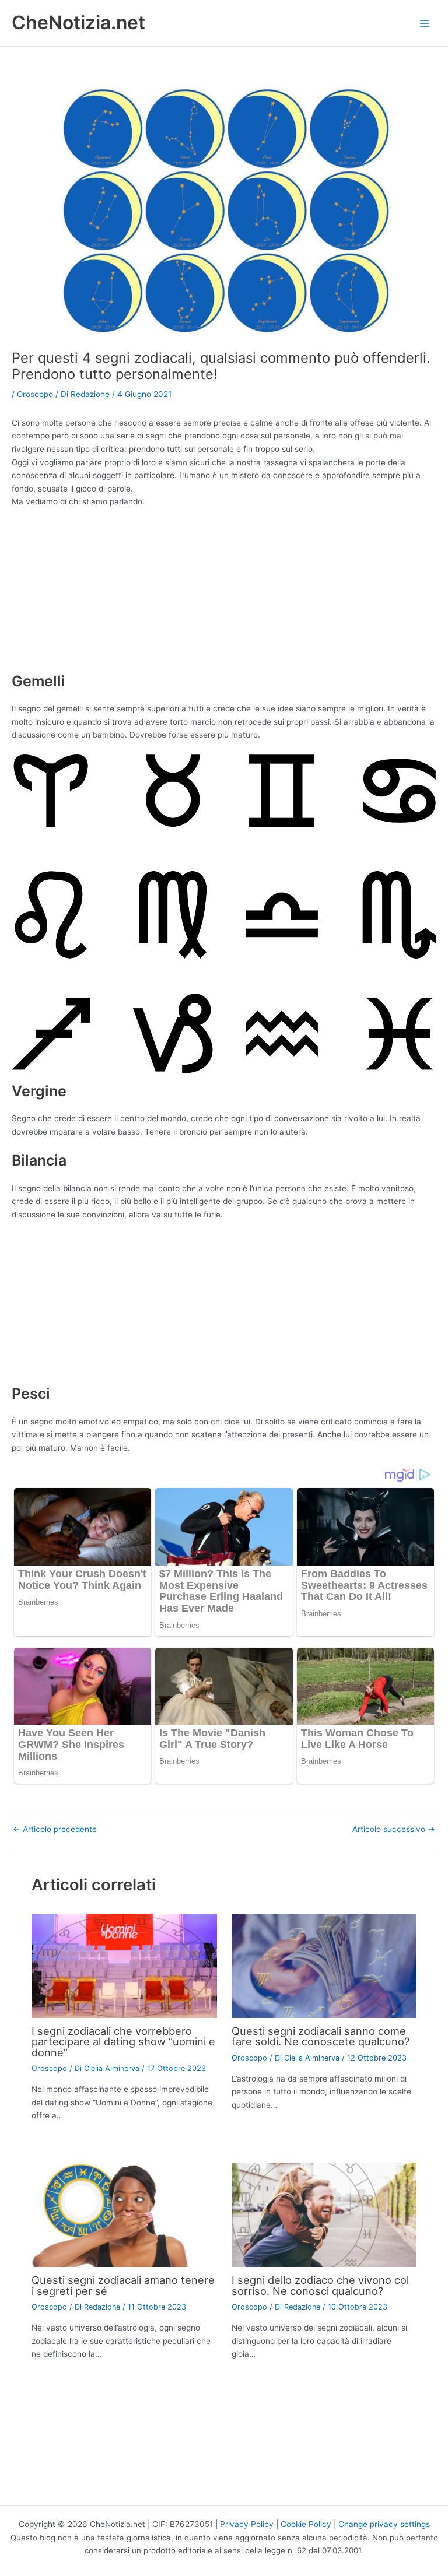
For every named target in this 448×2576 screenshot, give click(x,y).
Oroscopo (35, 394)
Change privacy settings (384, 2524)
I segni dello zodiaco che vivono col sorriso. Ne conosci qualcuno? (320, 2285)
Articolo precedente (55, 1830)
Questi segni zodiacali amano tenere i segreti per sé (123, 2285)
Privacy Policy (247, 2524)
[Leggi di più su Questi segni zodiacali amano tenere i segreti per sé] (124, 2214)
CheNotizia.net (78, 22)
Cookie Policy (306, 2524)
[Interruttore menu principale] (425, 23)
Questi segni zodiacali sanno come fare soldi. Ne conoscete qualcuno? (321, 2036)
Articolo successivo (394, 1830)
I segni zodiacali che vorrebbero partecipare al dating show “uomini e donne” (123, 2041)
